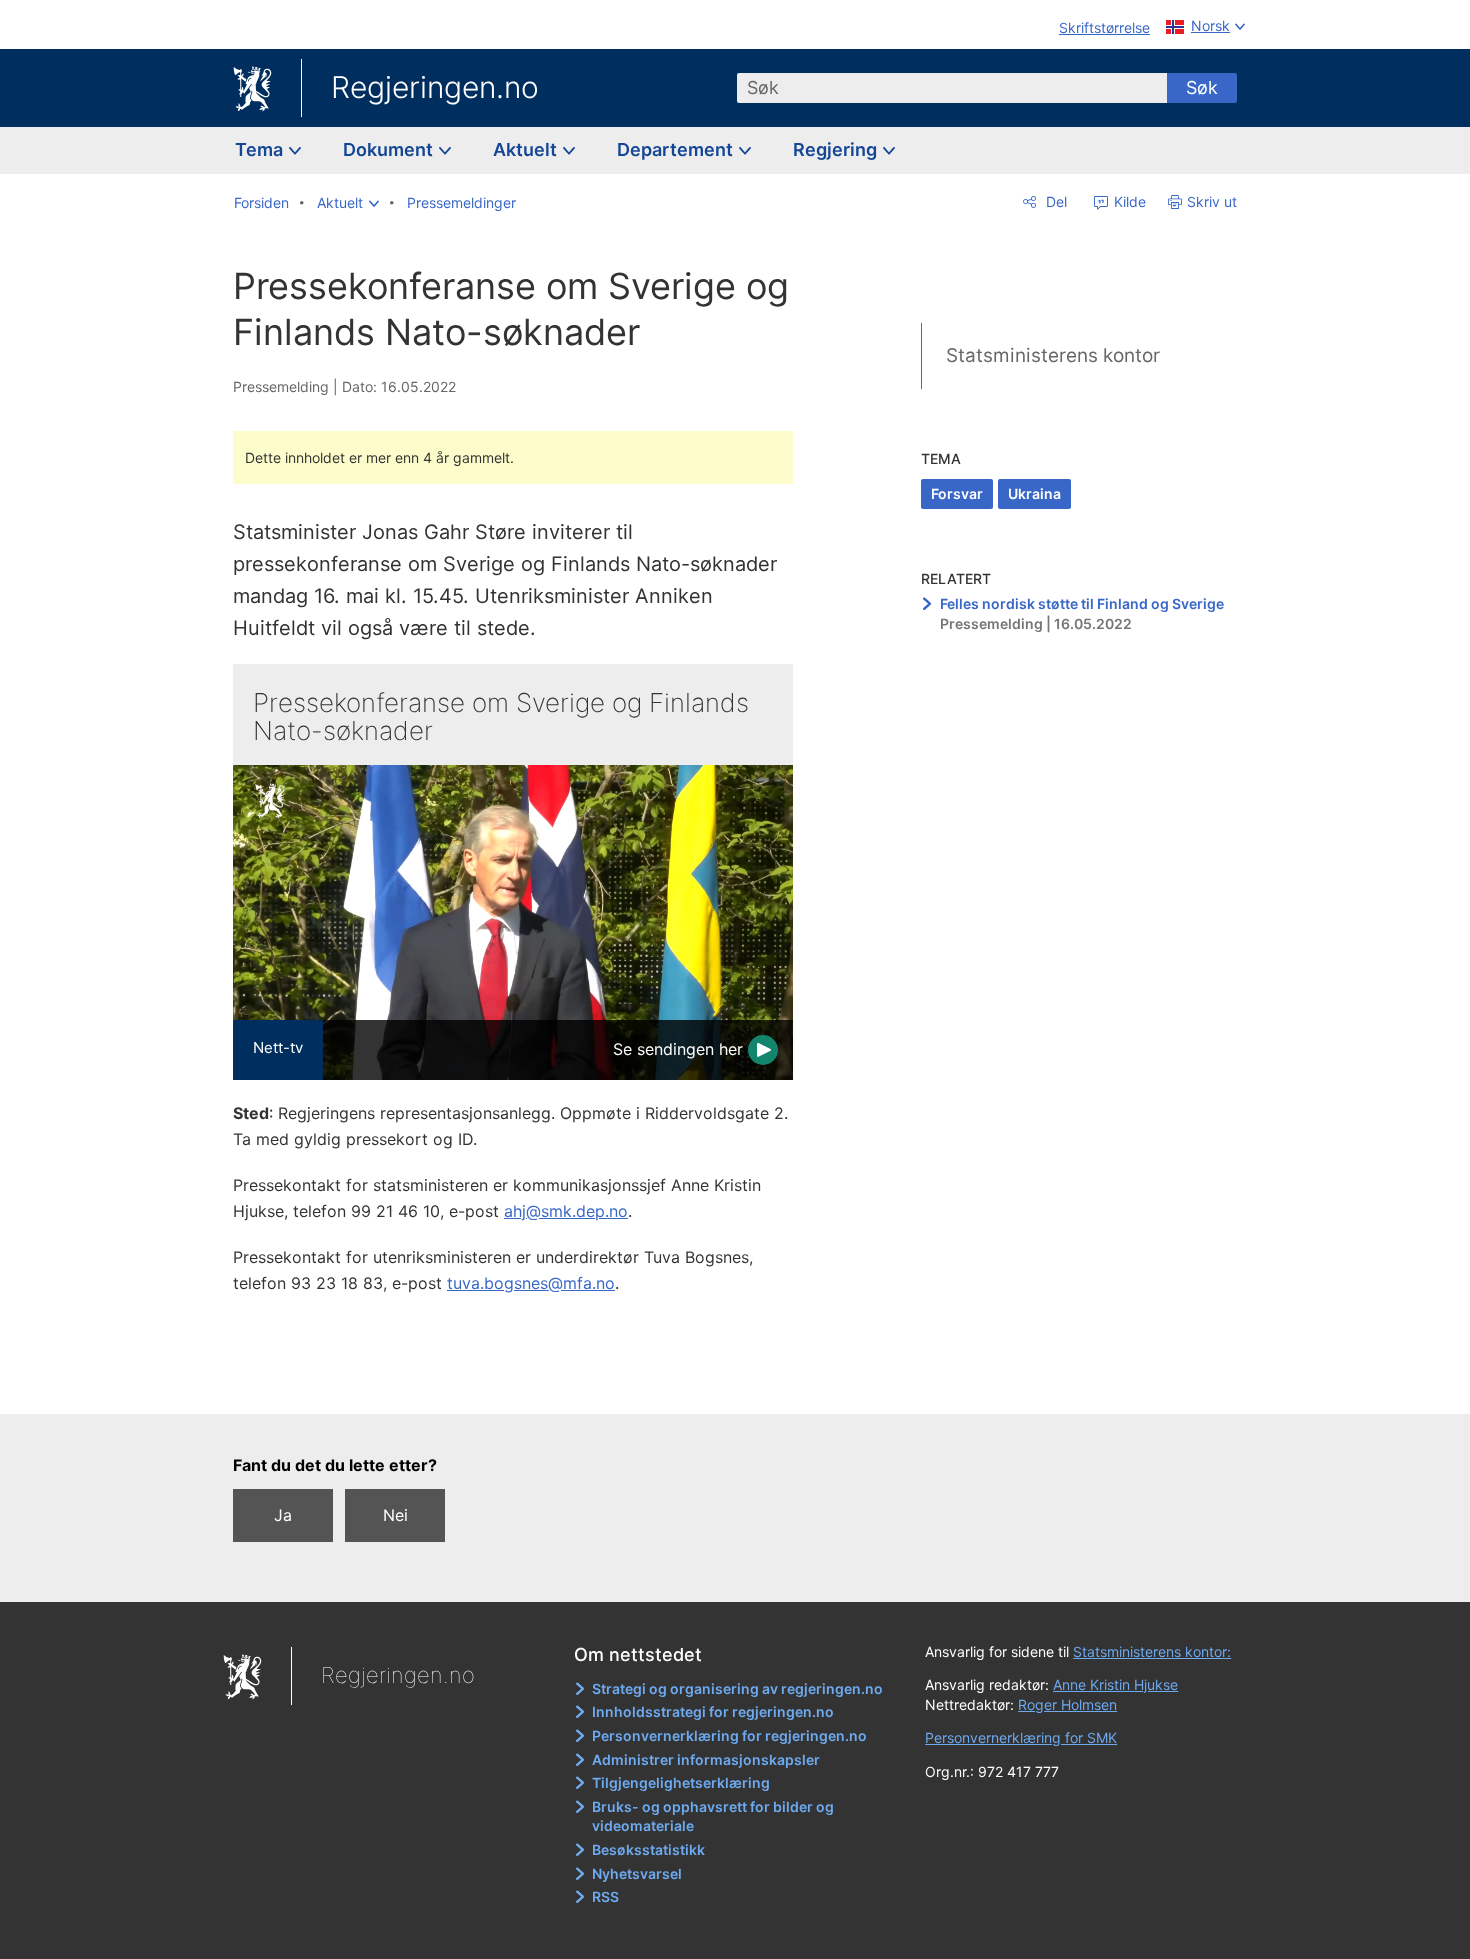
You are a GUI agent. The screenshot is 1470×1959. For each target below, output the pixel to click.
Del (1054, 201)
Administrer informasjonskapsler (706, 1759)
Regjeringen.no (435, 87)
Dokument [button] (390, 149)
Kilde (1128, 201)
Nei (395, 1515)
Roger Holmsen (1067, 1704)
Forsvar (957, 493)
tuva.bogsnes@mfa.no (531, 1283)
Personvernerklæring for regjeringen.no (729, 1735)
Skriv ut (1212, 201)
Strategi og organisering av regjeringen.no (737, 1688)
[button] (348, 203)
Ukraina (1034, 493)
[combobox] (952, 88)
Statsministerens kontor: (1152, 1651)
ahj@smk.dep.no (566, 1211)
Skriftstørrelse (1104, 27)
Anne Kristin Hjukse (1115, 1684)
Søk (1202, 87)
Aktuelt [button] (527, 149)
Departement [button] (677, 149)
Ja (283, 1515)
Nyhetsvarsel (637, 1873)
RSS (605, 1896)
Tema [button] (261, 149)
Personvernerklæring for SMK (1021, 1737)
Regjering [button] (837, 149)
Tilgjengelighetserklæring (681, 1782)
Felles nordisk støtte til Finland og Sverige (1082, 603)
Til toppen (523, 1384)
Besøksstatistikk (648, 1849)
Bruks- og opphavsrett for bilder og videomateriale (713, 1816)
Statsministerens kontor (1053, 355)
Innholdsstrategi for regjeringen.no (713, 1711)
